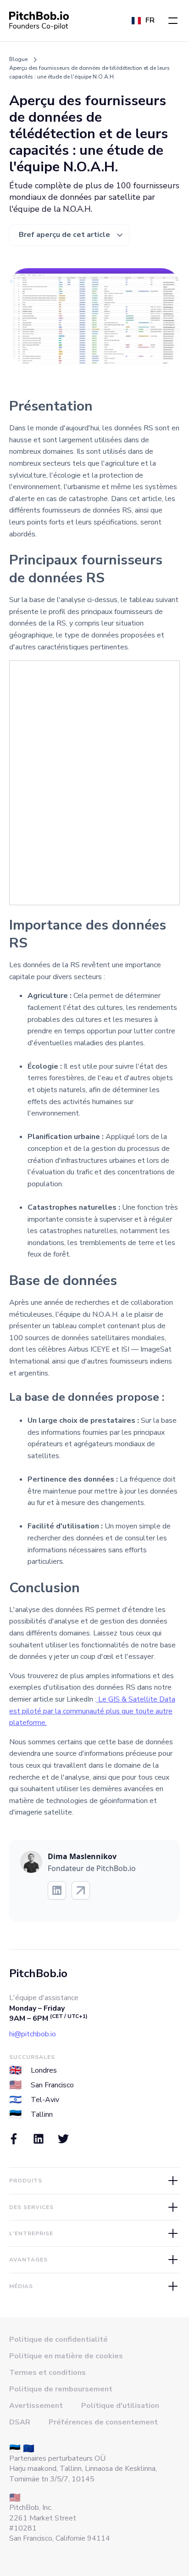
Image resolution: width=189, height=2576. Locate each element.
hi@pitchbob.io (33, 2034)
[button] (173, 21)
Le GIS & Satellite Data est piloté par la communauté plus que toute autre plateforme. (92, 1711)
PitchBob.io (38, 1973)
